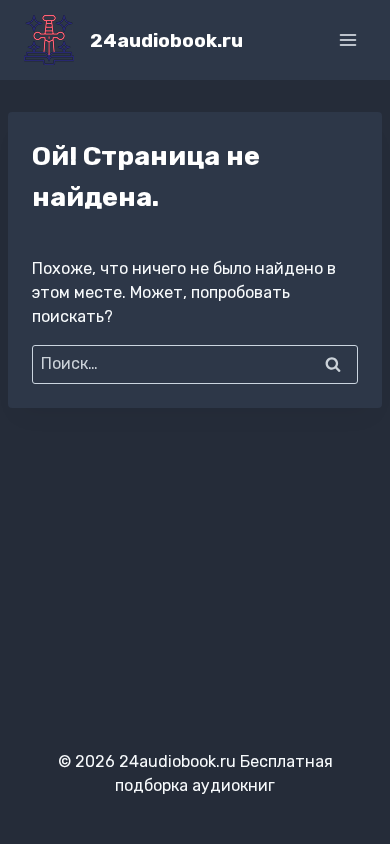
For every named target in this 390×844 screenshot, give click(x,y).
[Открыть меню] (347, 39)
